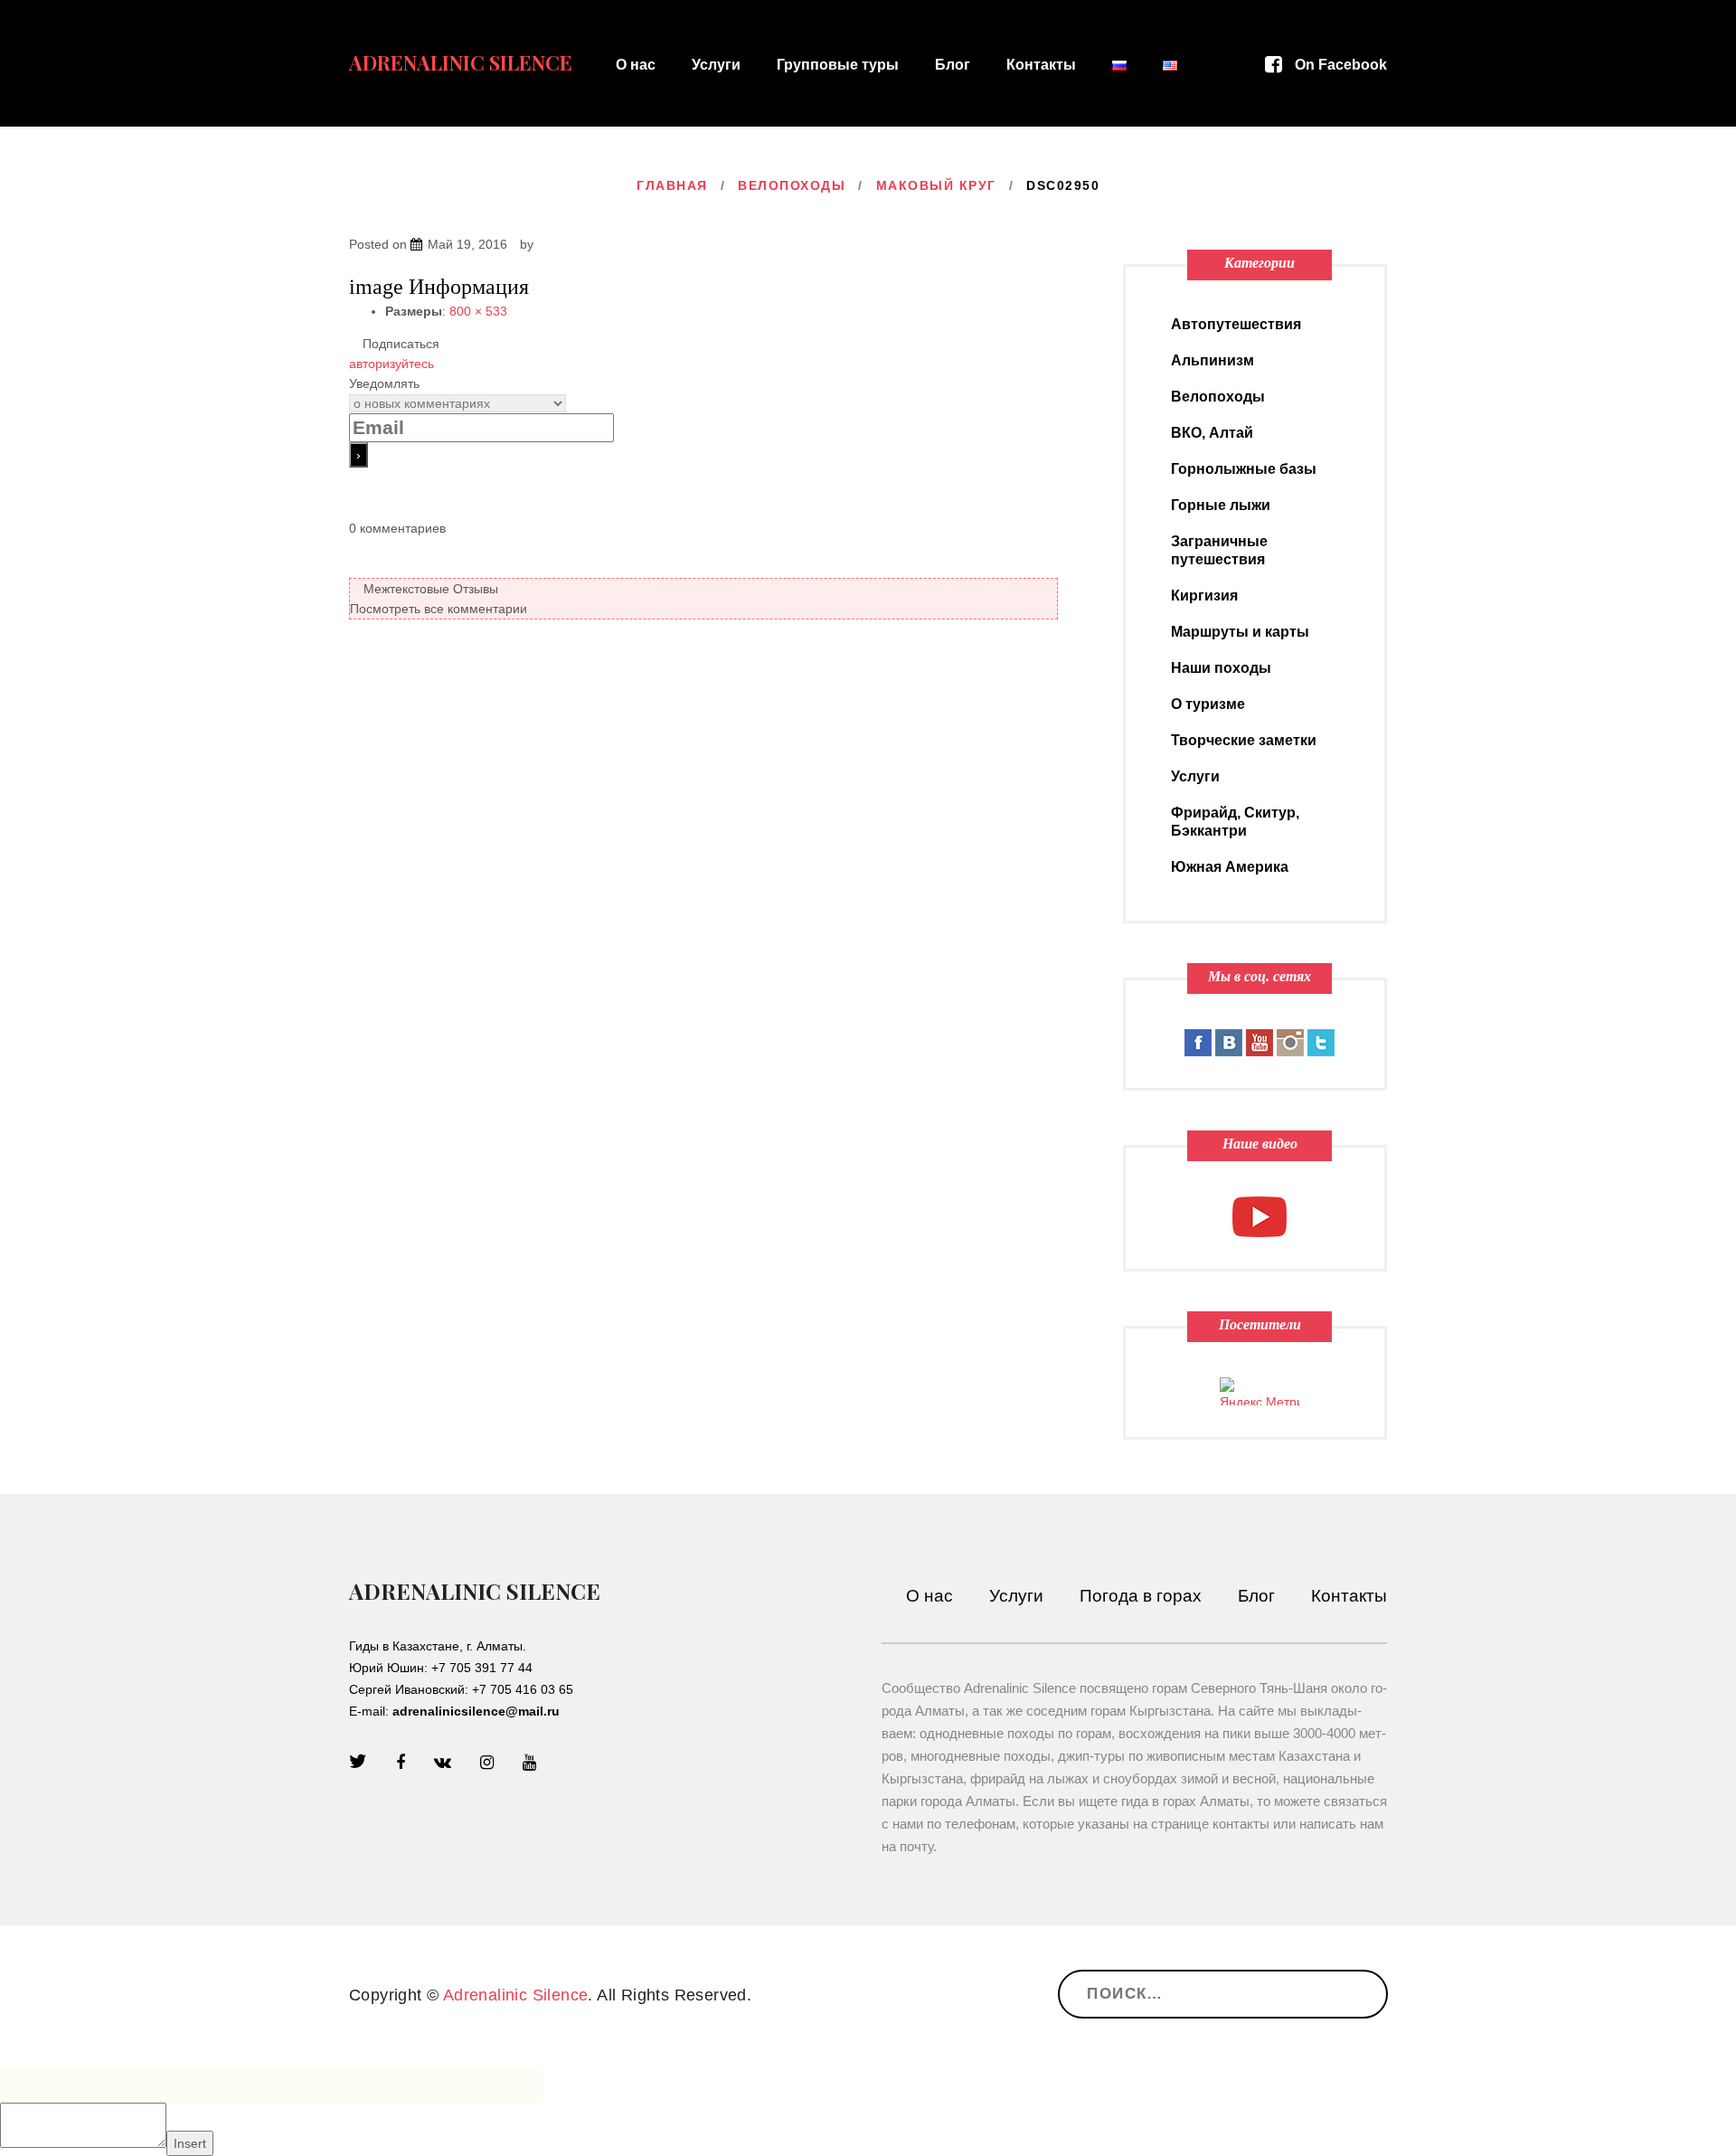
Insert (190, 2143)
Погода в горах (1141, 1596)
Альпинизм (1212, 360)
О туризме (1208, 704)
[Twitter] (358, 1763)
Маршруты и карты (1240, 632)
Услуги (716, 65)
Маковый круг (936, 185)
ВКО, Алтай (1212, 433)
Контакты (1041, 65)
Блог (953, 65)
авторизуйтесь (392, 364)
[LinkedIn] (443, 1763)
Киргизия (1204, 596)
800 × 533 (478, 311)
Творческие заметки (1244, 740)
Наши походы (1221, 668)
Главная (672, 185)
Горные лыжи (1221, 505)
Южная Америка (1230, 867)
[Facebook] (401, 1763)
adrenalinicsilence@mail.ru (476, 1711)
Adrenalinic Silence (461, 62)
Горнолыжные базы (1244, 469)
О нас (636, 65)
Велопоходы (792, 185)
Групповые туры (838, 65)
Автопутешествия (1236, 324)
